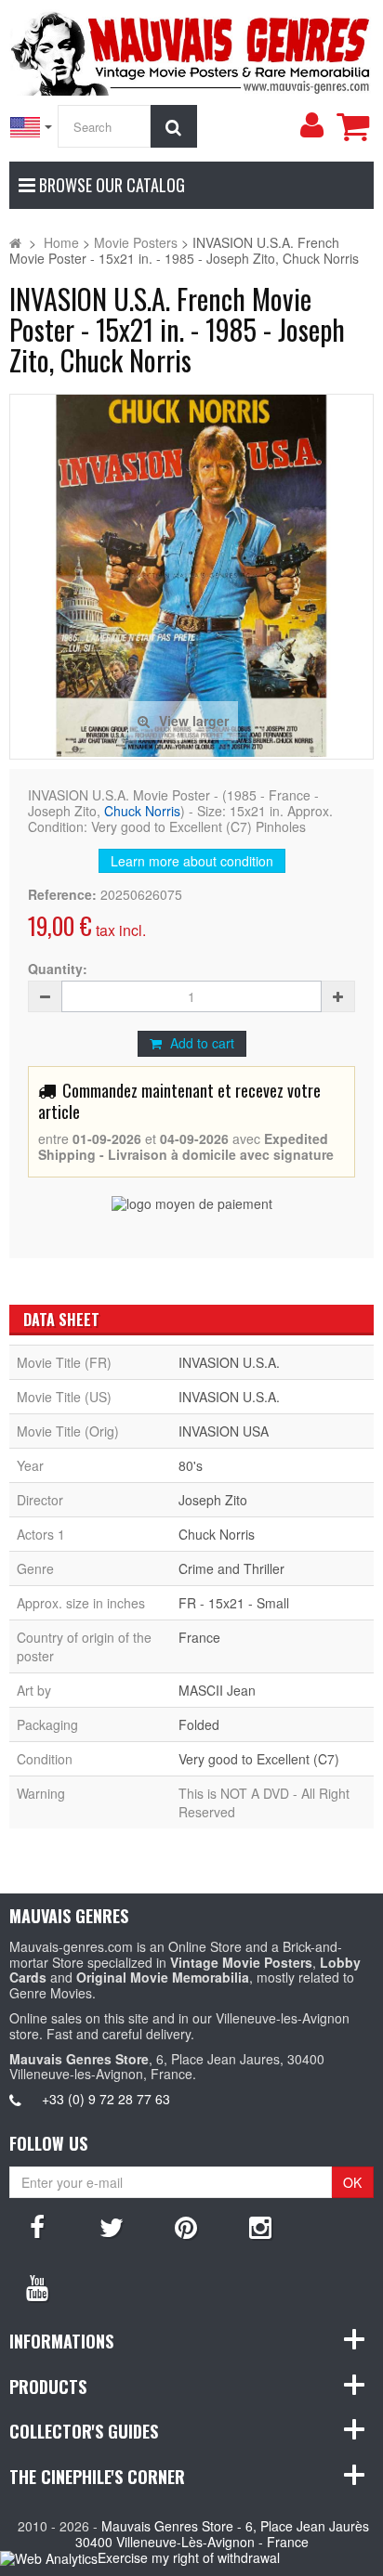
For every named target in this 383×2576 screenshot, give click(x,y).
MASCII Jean (217, 1690)
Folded (199, 1724)
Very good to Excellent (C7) (259, 1759)
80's (191, 1465)
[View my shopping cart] (352, 126)
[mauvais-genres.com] (191, 50)
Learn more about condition (192, 861)
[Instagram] (260, 2226)
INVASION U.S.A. (229, 1362)
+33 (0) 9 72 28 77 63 (106, 2099)
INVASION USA (224, 1431)
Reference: (62, 895)
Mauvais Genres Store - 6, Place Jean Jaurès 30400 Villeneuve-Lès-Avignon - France (223, 2534)
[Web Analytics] (49, 2559)
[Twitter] (112, 2226)
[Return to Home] (15, 242)
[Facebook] (37, 2226)
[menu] (311, 125)
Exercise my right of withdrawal (189, 2557)
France (199, 1637)
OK (352, 2182)
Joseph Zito (213, 1500)
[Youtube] (37, 2286)
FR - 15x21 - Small (234, 1603)
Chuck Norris (142, 811)
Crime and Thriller (231, 1568)
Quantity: (58, 969)
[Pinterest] (186, 2226)
